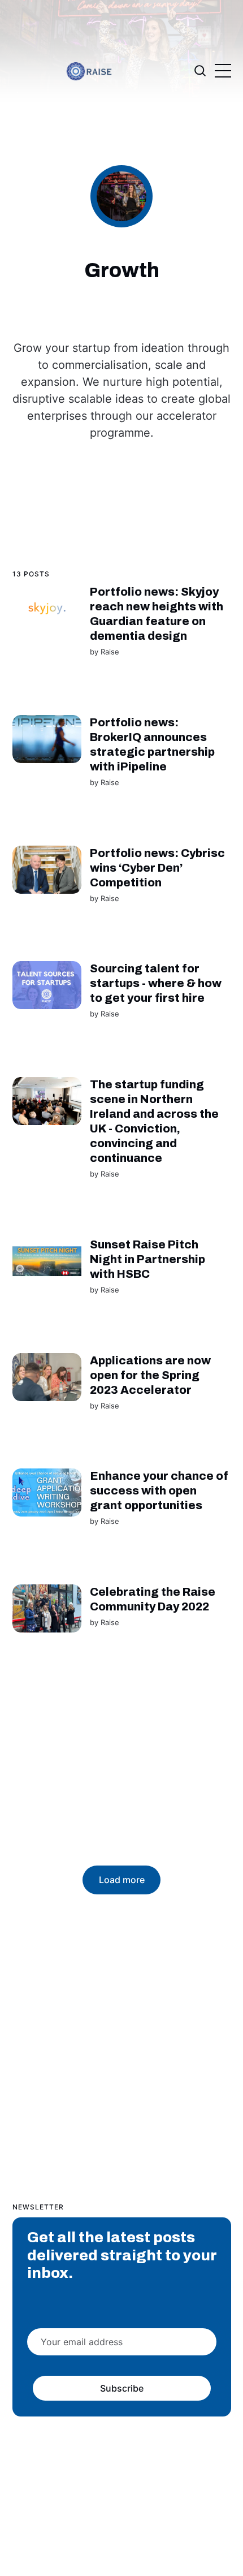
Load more (122, 1880)
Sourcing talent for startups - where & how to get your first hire (155, 983)
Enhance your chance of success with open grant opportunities (159, 1491)
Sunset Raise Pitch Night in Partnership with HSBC (147, 1259)
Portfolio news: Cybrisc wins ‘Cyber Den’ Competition (157, 868)
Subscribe (121, 2388)
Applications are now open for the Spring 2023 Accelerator (150, 1375)
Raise (109, 652)
